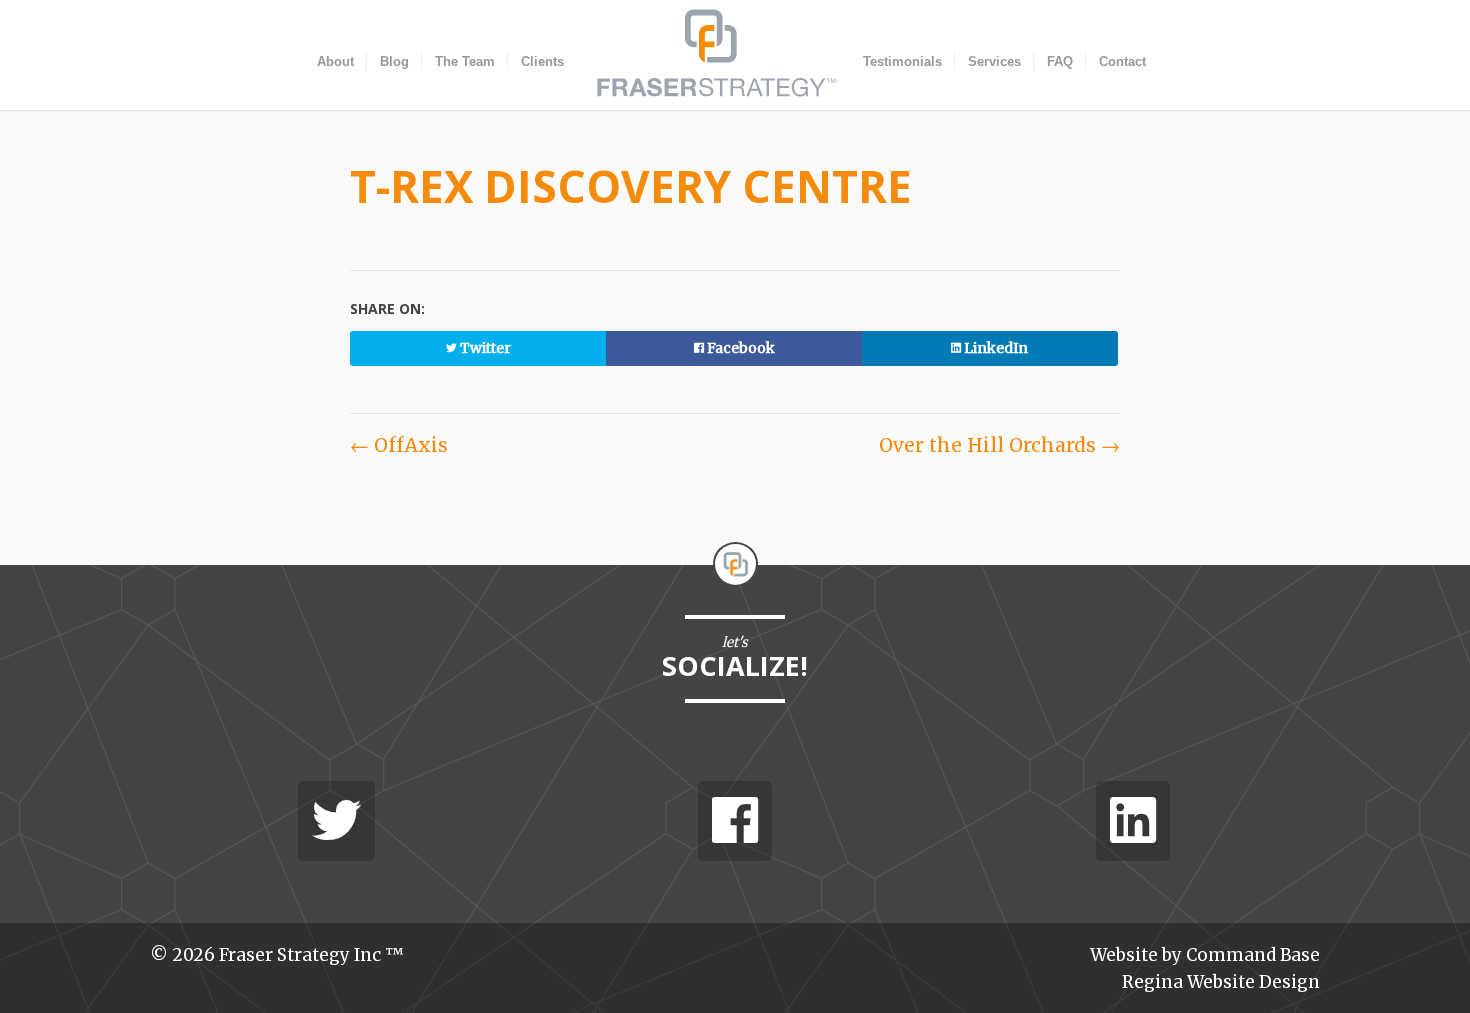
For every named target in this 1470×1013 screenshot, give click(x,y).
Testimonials (902, 61)
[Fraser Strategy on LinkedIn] (1133, 821)
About (335, 61)
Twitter (484, 348)
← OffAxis (399, 445)
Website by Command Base (1205, 955)
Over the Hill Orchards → (999, 445)
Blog (394, 61)
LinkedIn (994, 348)
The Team (465, 61)
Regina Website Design (1221, 982)
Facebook (739, 348)
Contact (1122, 61)
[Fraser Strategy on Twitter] (336, 821)
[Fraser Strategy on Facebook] (735, 821)
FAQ (1060, 61)
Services (994, 61)
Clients (542, 61)
